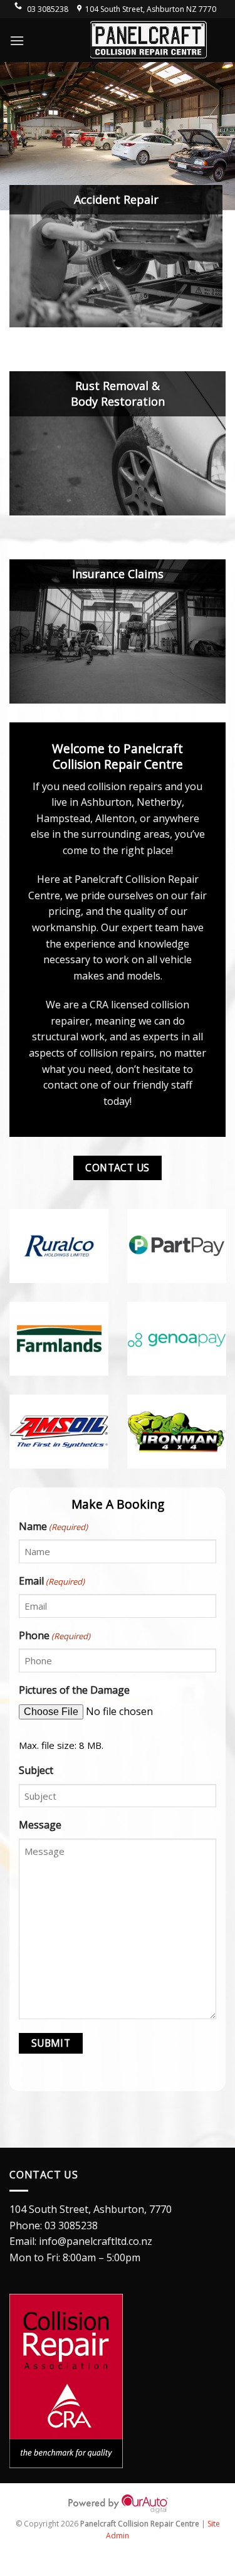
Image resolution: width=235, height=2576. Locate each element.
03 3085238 (71, 2225)
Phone (55, 1635)
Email (52, 1581)
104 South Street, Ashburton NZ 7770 (151, 9)
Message (40, 1825)
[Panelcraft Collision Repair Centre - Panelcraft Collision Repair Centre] (149, 40)
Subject (36, 1770)
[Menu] (17, 40)
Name (53, 1526)
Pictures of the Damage (74, 1690)
